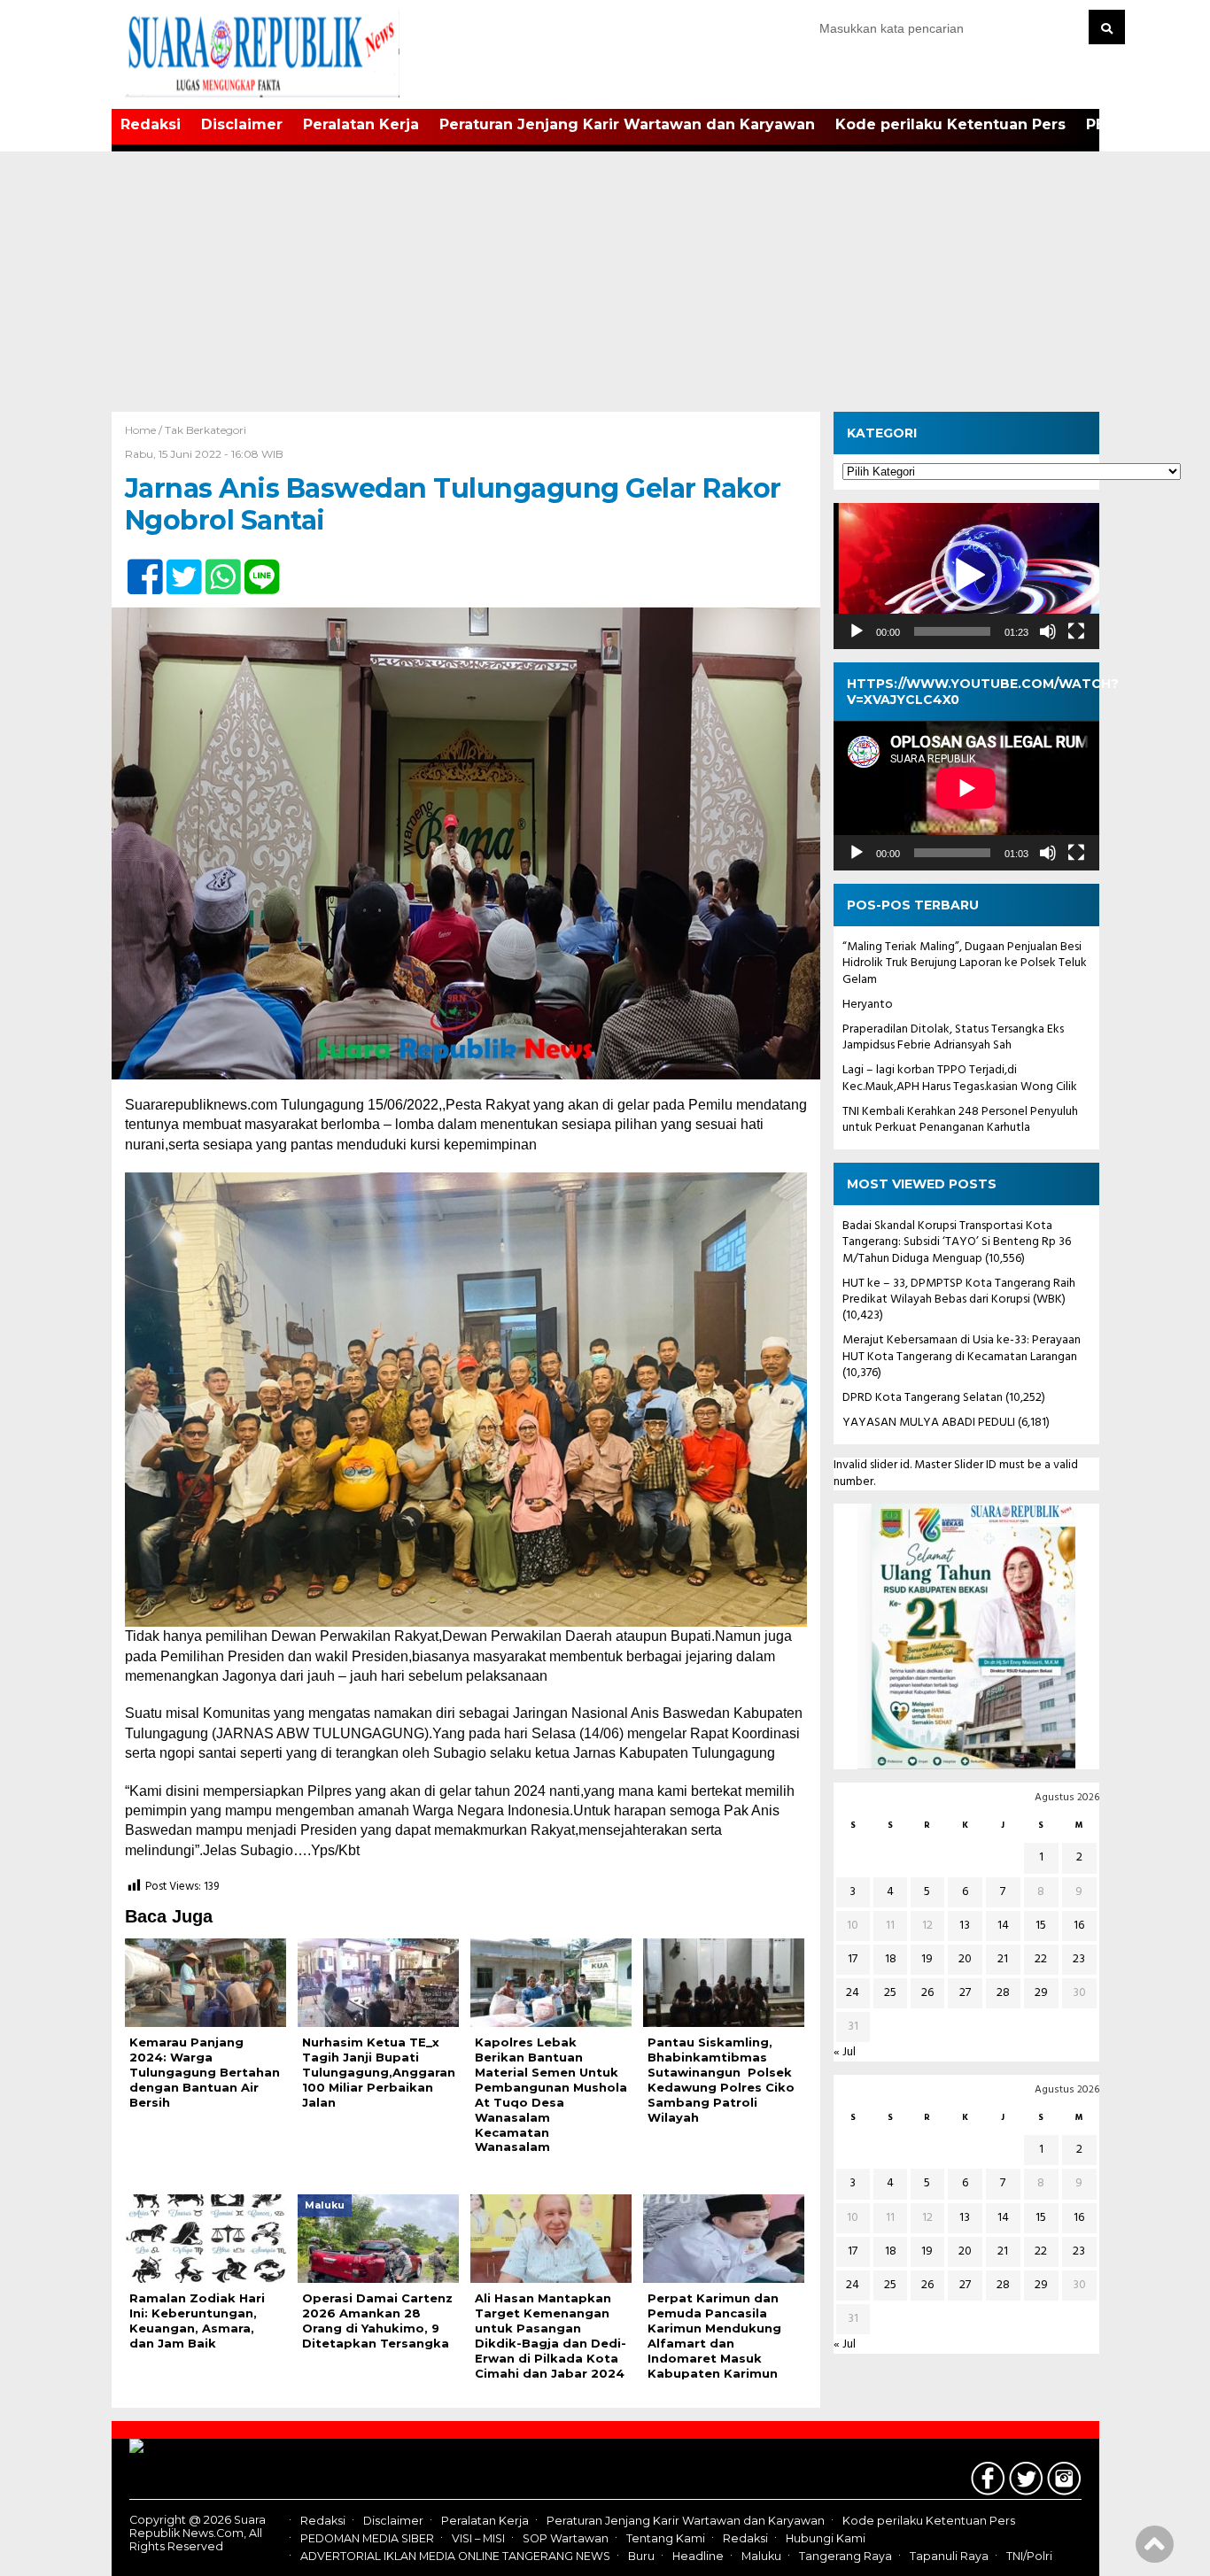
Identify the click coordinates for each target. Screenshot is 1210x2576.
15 (1041, 1926)
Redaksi (151, 124)
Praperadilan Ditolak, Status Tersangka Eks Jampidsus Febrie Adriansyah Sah (953, 1037)
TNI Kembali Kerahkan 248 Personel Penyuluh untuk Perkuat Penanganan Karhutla (960, 1120)
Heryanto (868, 1005)
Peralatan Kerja (361, 124)
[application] (966, 576)
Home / (145, 430)
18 (891, 1959)
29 (1041, 1994)
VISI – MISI (478, 2538)
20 (965, 1959)
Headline (698, 2556)
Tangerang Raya (845, 2556)
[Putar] (857, 631)
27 (965, 1994)
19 (927, 1959)
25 (890, 1994)
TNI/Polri (1029, 2556)
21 (1003, 1959)
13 (965, 1926)
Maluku (761, 2556)
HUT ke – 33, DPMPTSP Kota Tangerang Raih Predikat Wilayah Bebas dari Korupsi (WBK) (959, 1292)
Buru (641, 2556)
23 (1079, 1959)
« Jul (845, 2053)
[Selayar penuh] (1076, 631)
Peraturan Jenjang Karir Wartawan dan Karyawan (627, 124)
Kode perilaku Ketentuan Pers (950, 124)
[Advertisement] (605, 279)
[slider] (952, 631)
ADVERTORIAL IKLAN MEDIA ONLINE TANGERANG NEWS (455, 2556)
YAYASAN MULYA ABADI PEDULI (929, 1423)
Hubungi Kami (826, 2538)
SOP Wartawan (566, 2538)
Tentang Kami (666, 2538)
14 (1003, 1926)
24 (853, 1994)
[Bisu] (1048, 631)
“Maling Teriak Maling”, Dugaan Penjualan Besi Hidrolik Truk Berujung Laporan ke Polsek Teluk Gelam (965, 964)
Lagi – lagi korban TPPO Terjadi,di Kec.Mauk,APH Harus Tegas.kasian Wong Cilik (960, 1079)
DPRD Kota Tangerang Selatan (923, 1398)
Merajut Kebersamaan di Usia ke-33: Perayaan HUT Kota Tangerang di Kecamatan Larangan (962, 1349)
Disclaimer (242, 124)
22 (1041, 1959)
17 (853, 1959)
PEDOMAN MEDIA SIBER (367, 2538)
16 (1079, 1926)
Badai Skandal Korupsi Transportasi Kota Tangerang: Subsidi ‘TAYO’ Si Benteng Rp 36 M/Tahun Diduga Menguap (957, 1243)
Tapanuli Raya (949, 2556)
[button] (966, 576)
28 (1003, 1994)
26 (927, 1994)
